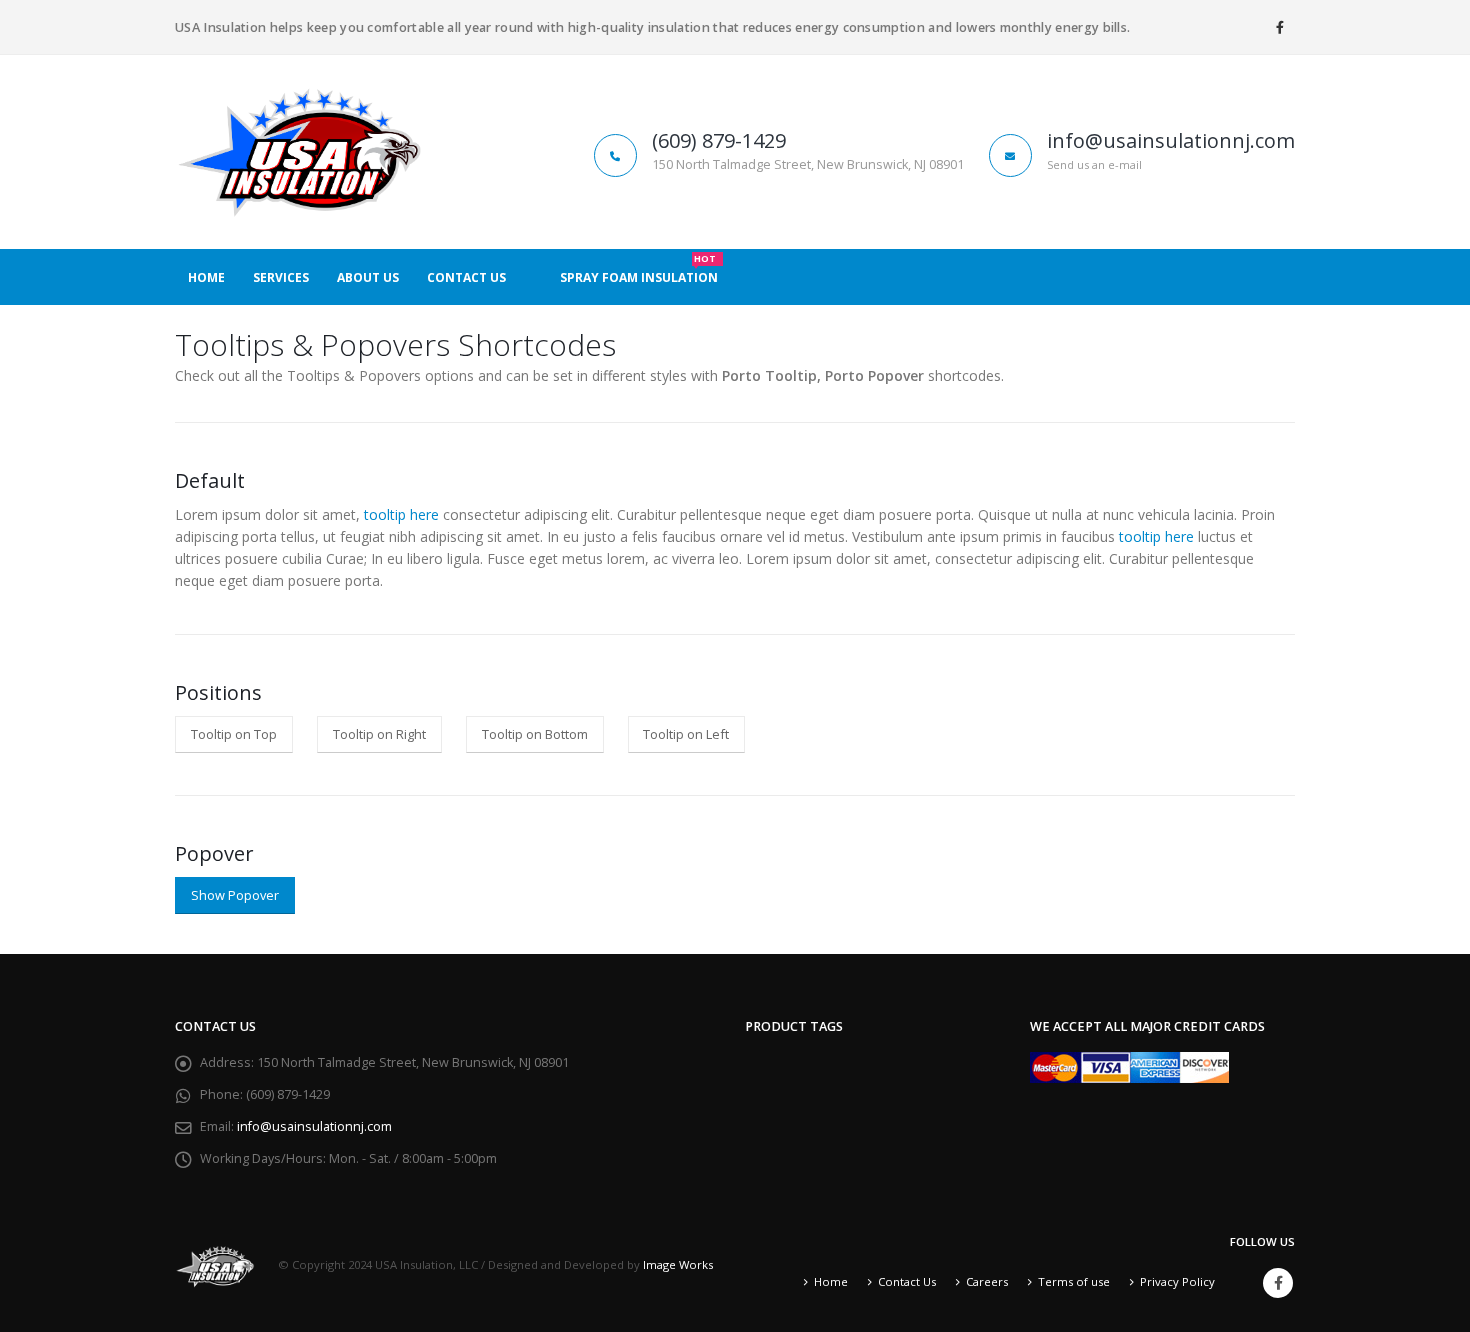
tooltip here (401, 514)
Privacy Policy (1177, 1281)
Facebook (1278, 1283)
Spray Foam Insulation (639, 271)
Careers (987, 1281)
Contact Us (466, 277)
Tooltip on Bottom (535, 734)
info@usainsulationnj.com (314, 1126)
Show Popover (235, 895)
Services (281, 277)
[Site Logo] (300, 152)
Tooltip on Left (686, 734)
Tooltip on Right (379, 734)
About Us (368, 277)
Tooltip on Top (234, 734)
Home (206, 277)
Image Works (678, 1265)
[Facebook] (1280, 27)
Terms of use (1074, 1281)
